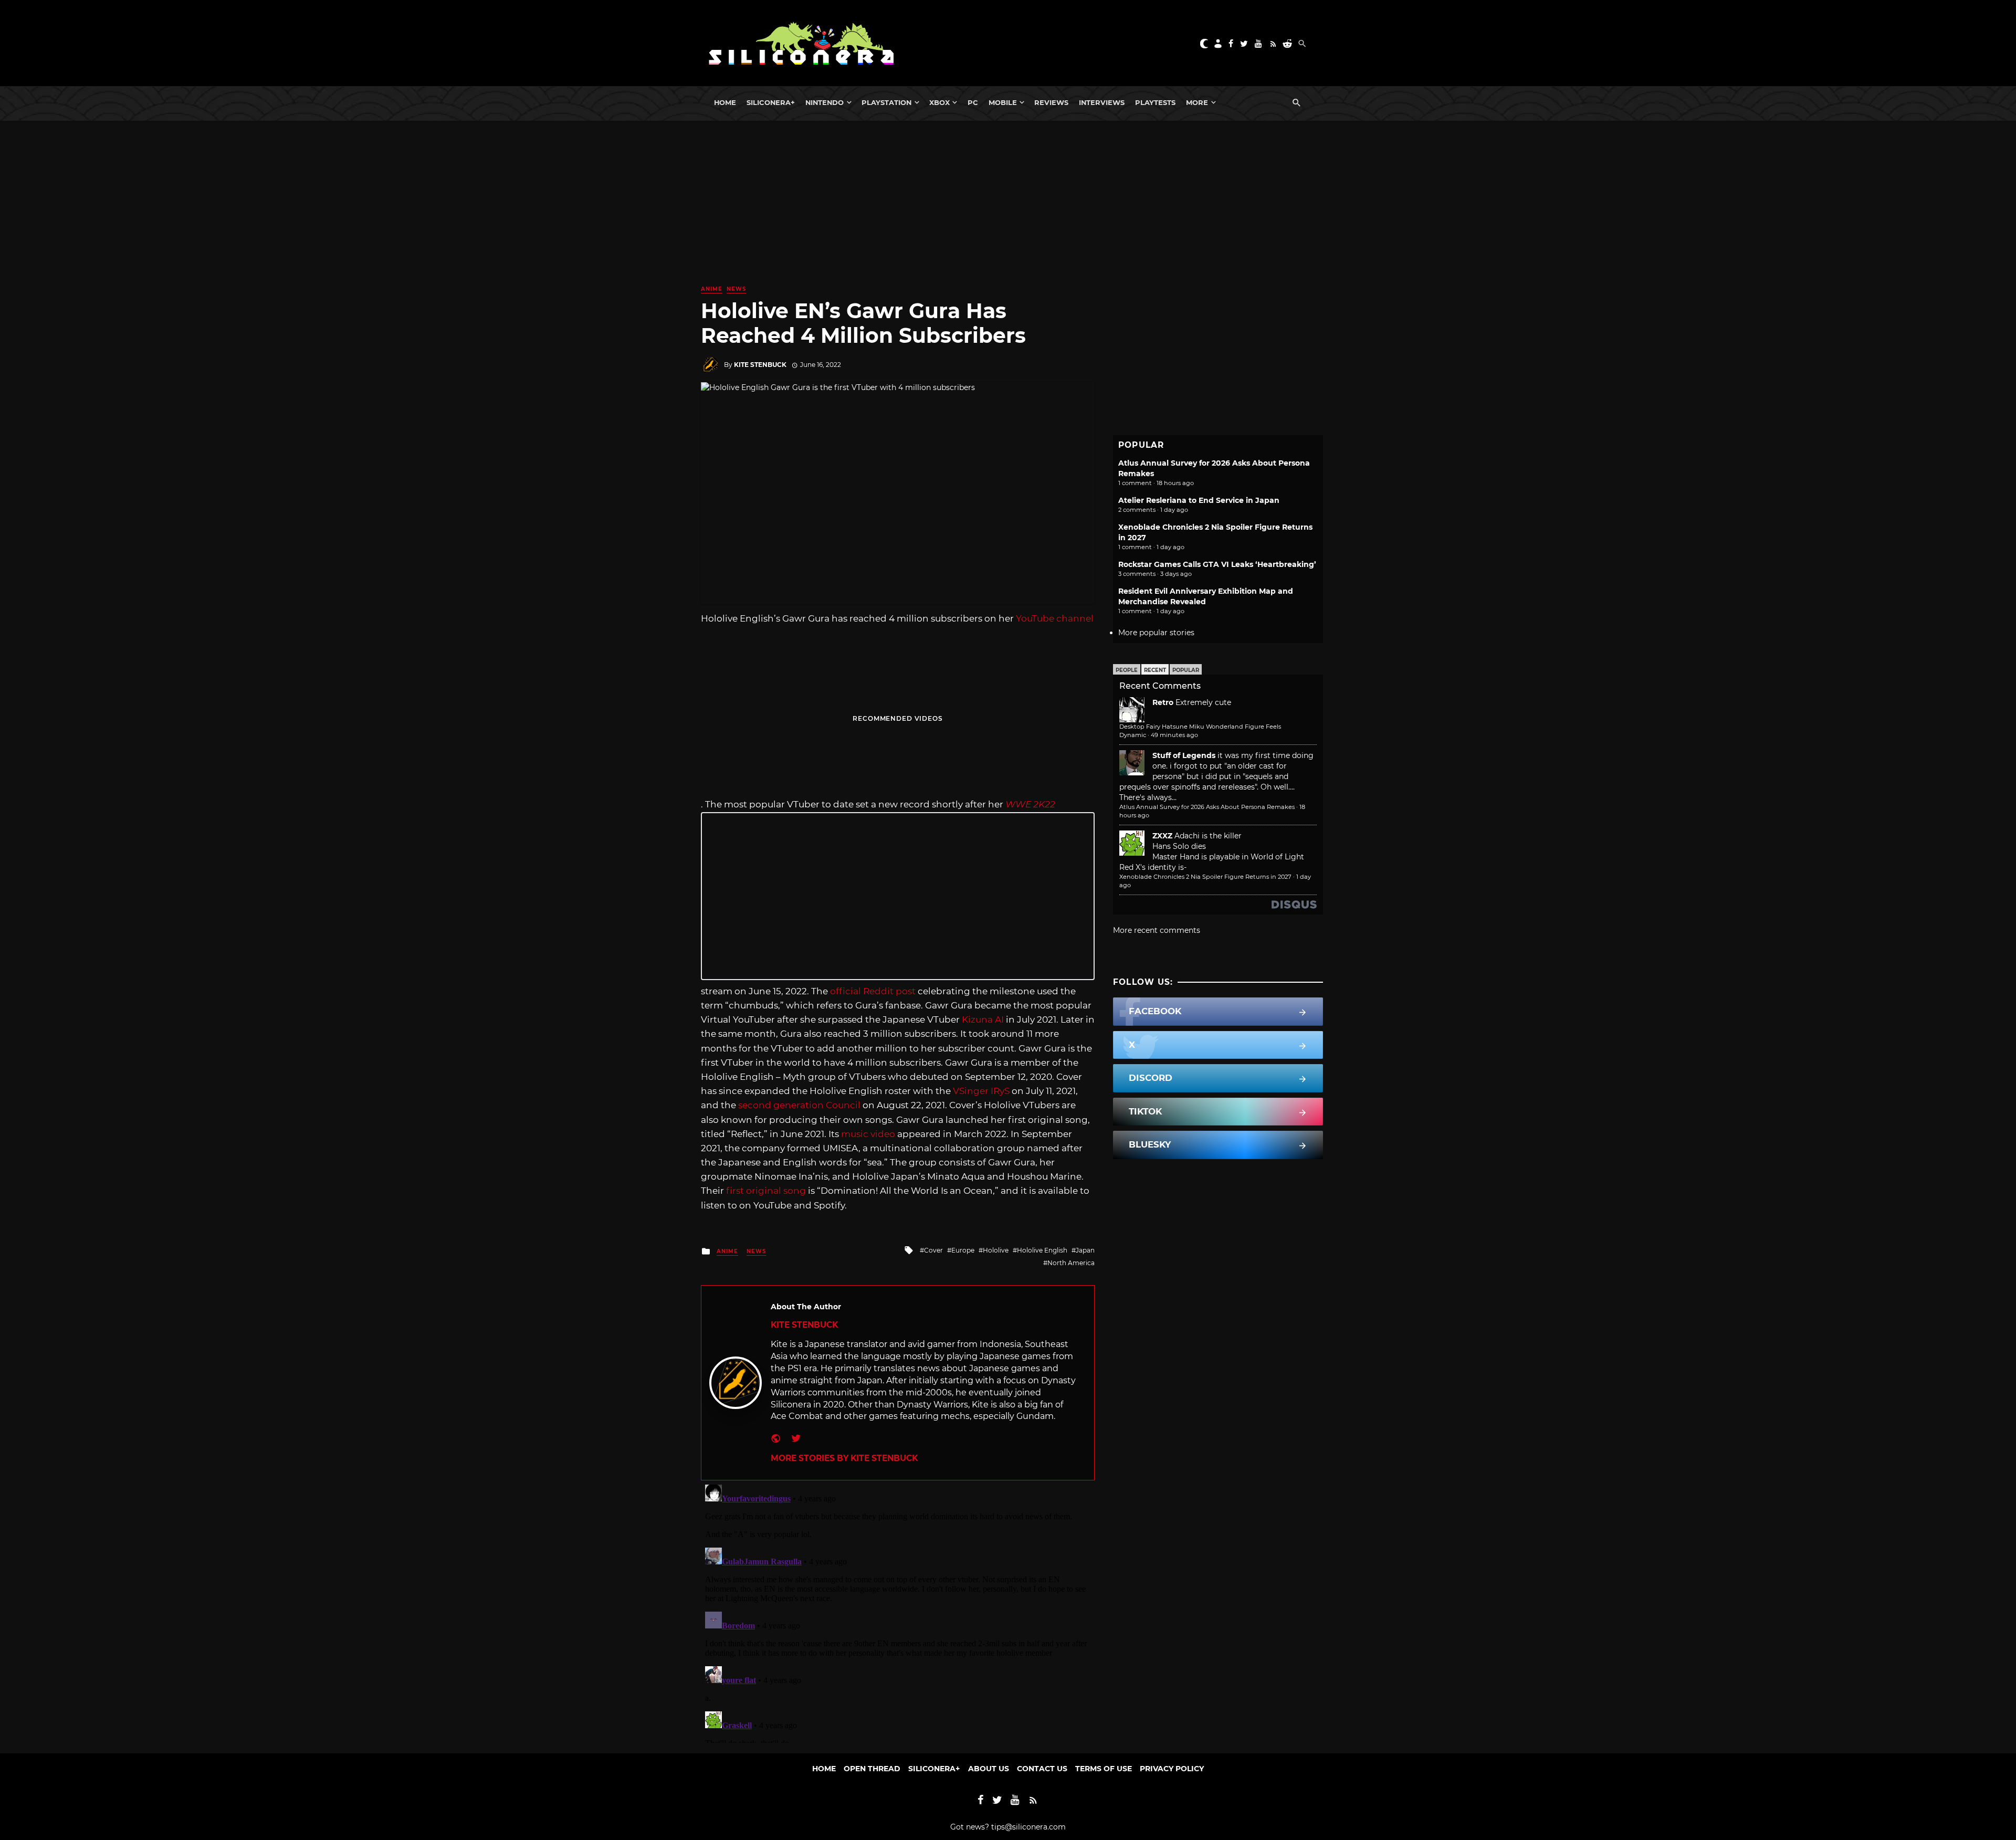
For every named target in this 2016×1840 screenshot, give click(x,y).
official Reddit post (873, 991)
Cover (933, 1250)
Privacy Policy (1172, 1769)
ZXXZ (1162, 836)
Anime (712, 289)
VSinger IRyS (981, 1091)
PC (973, 102)
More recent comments (1157, 930)
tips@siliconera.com (1028, 1827)
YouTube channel (1055, 618)
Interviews (1102, 102)
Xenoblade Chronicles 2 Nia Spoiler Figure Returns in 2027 (1205, 877)
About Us (989, 1769)
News (736, 289)
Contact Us (1042, 1769)
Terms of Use (1104, 1769)
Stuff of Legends (1184, 755)
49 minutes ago (1174, 735)
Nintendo (825, 102)
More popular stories (1156, 633)
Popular (1186, 670)
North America (1071, 1263)
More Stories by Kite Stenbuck (844, 1458)
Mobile (1003, 102)
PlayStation (886, 102)
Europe (963, 1250)
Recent (1155, 670)
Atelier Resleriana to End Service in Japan (1199, 500)
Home (725, 102)
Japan (1085, 1250)
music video (868, 1134)
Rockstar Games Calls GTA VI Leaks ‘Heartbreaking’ (1217, 564)
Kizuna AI (983, 1019)
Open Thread (872, 1769)
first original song (766, 1191)
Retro (1163, 702)
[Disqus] (898, 1612)
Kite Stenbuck (760, 365)
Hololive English (1042, 1250)
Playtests (1155, 102)
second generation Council (799, 1105)
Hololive (996, 1250)
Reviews (1051, 102)
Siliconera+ (771, 102)
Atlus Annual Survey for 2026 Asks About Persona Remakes (1207, 807)
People (1127, 670)
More (1197, 102)
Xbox (939, 102)
